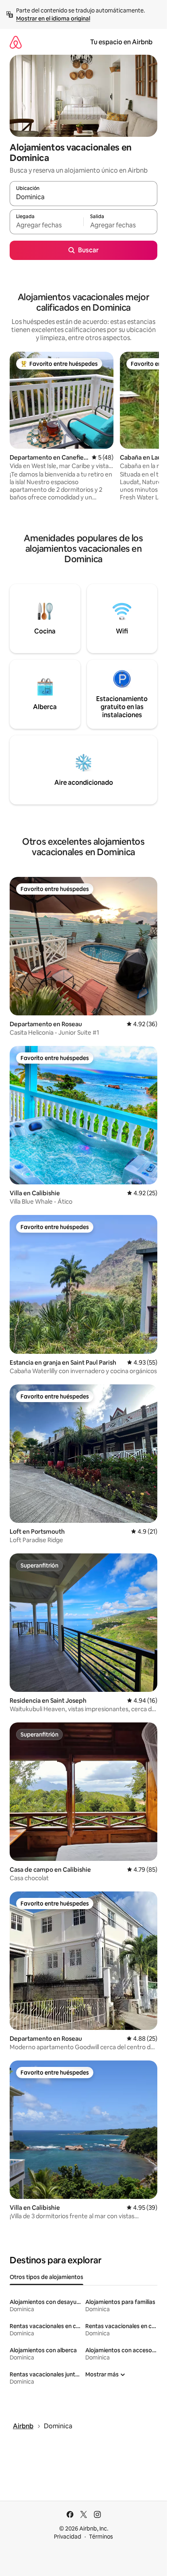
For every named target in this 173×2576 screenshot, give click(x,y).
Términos (101, 2537)
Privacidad (68, 2537)
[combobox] (83, 197)
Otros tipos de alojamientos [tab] (46, 2277)
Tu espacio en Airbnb (121, 42)
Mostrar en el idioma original (53, 19)
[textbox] (46, 225)
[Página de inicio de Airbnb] (16, 42)
